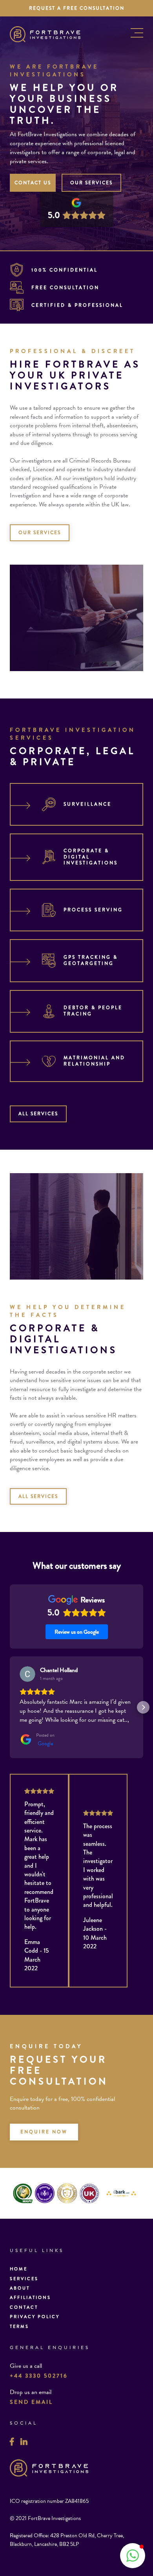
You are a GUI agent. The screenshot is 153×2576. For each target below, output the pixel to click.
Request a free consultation (77, 8)
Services (24, 2279)
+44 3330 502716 (39, 2376)
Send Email (31, 2402)
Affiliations (30, 2297)
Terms (19, 2326)
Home (19, 2269)
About (20, 2288)
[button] (10, 1707)
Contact (24, 2307)
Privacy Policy (35, 2317)
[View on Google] (27, 1674)
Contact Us (33, 183)
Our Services (91, 183)
